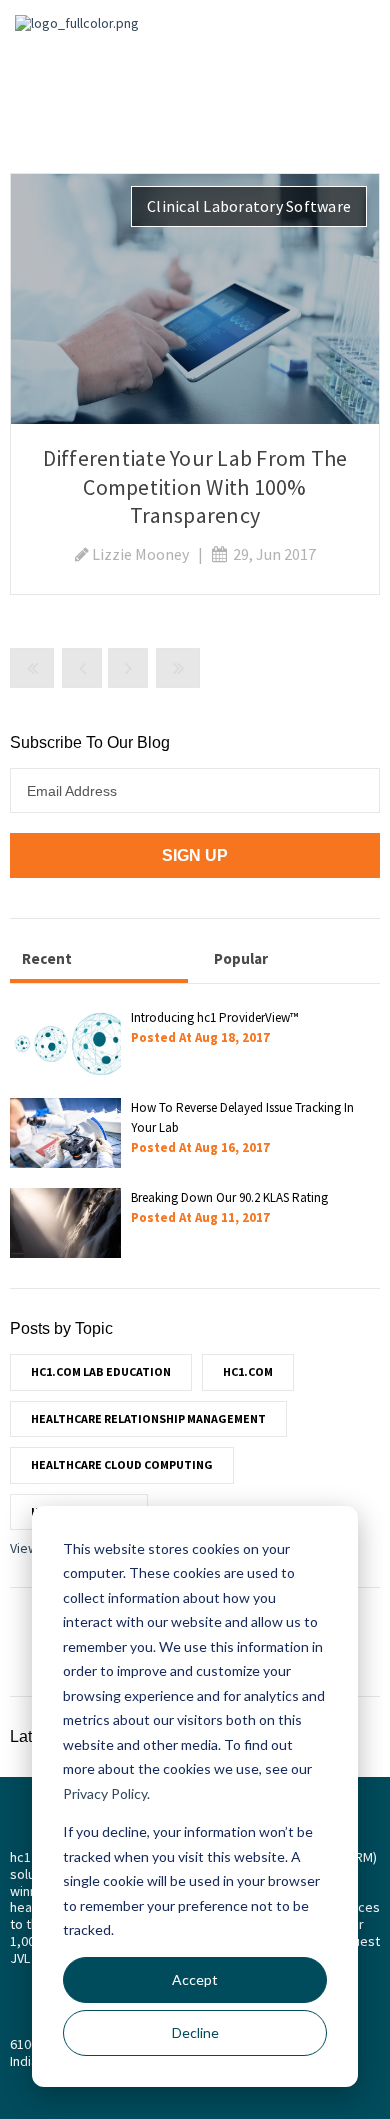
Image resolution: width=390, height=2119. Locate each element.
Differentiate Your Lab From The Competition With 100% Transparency (195, 486)
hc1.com (248, 1371)
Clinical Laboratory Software (249, 206)
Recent (47, 958)
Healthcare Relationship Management (148, 1418)
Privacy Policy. (106, 1793)
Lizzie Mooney (140, 554)
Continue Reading (195, 298)
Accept (195, 1979)
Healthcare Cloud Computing (122, 1464)
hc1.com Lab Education (101, 1371)
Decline (195, 2032)
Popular (241, 958)
